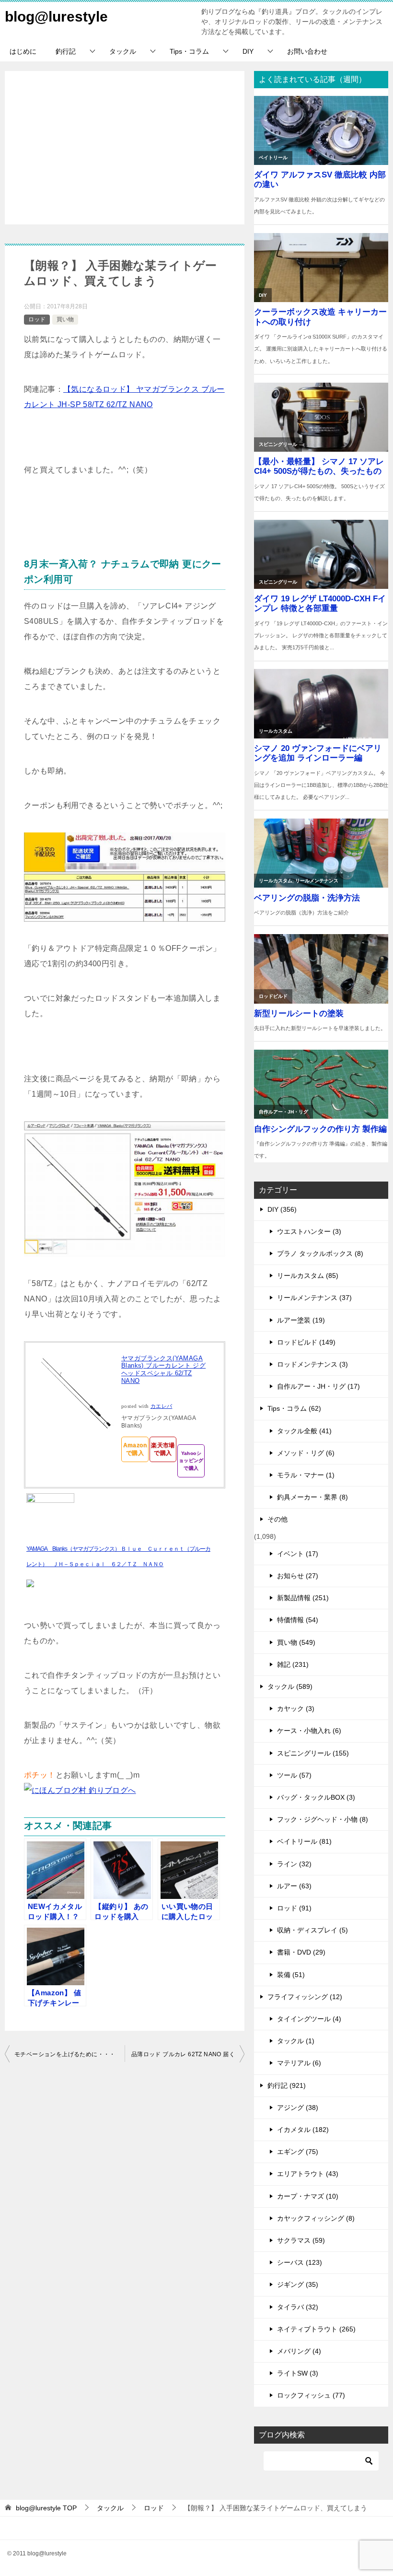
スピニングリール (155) (313, 1753)
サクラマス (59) (301, 2240)
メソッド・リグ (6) (306, 1453)
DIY (248, 51)
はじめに (23, 51)
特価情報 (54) (298, 1620)
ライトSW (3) (298, 2373)
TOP (46, 2508)
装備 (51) (291, 1975)
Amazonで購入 (135, 1449)
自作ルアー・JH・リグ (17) (318, 1386)
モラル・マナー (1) (306, 1475)
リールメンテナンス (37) (314, 1298)
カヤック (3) (296, 1709)
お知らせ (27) (298, 1576)
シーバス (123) (300, 2262)
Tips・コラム (189, 51)
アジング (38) (298, 2108)
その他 (277, 1519)
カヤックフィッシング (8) (316, 2218)
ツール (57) (294, 1775)
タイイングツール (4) (309, 2019)
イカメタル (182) (303, 2130)
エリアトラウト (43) (308, 2174)
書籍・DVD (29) (301, 1952)
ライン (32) (294, 1864)
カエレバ (162, 1406)
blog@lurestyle (56, 17)
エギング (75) (298, 2152)
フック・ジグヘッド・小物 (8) (323, 1819)
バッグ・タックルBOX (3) (316, 1797)
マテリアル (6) (299, 2063)
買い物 (65, 319)
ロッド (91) (294, 1908)
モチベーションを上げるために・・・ (65, 2054)
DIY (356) (282, 1209)
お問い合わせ (307, 51)
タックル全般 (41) (304, 1431)
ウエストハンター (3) (309, 1231)
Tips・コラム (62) (294, 1408)
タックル (123, 51)
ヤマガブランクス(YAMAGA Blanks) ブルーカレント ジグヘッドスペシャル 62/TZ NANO (163, 1370)
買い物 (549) (296, 1642)
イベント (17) (298, 1554)
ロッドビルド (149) (306, 1342)
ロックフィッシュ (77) (311, 2395)
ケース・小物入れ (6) (309, 1731)
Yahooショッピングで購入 (191, 1461)
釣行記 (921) (287, 2085)
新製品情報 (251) (303, 1598)
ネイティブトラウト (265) (316, 2329)
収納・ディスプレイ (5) (312, 1930)
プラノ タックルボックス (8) (320, 1253)
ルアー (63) (294, 1886)
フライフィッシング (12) (305, 1997)
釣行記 (66, 51)
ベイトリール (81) (304, 1841)
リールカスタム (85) (308, 1276)
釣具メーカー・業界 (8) (312, 1497)
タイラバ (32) (298, 2307)
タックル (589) (290, 1686)
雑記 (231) (293, 1664)
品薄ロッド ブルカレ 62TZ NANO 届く (183, 2054)
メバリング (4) (299, 2351)
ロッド (37, 319)
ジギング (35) (298, 2284)
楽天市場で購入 (163, 1449)
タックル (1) (296, 2041)
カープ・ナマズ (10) (308, 2196)
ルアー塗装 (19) (301, 1320)
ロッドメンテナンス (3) (312, 1364)
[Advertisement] (125, 148)
